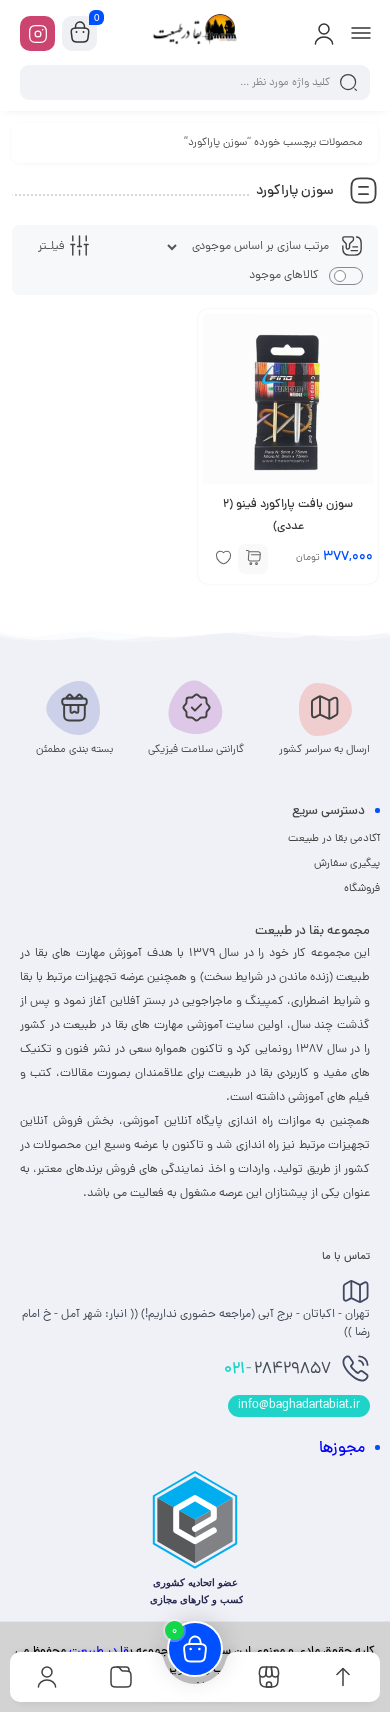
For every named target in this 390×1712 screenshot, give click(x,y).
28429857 (277, 1370)
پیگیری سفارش (347, 864)
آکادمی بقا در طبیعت (334, 839)
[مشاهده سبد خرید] (80, 34)
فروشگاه (362, 889)
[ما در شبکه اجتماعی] (37, 33)
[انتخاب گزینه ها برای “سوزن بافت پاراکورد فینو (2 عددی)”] (253, 559)
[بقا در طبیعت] (195, 33)
